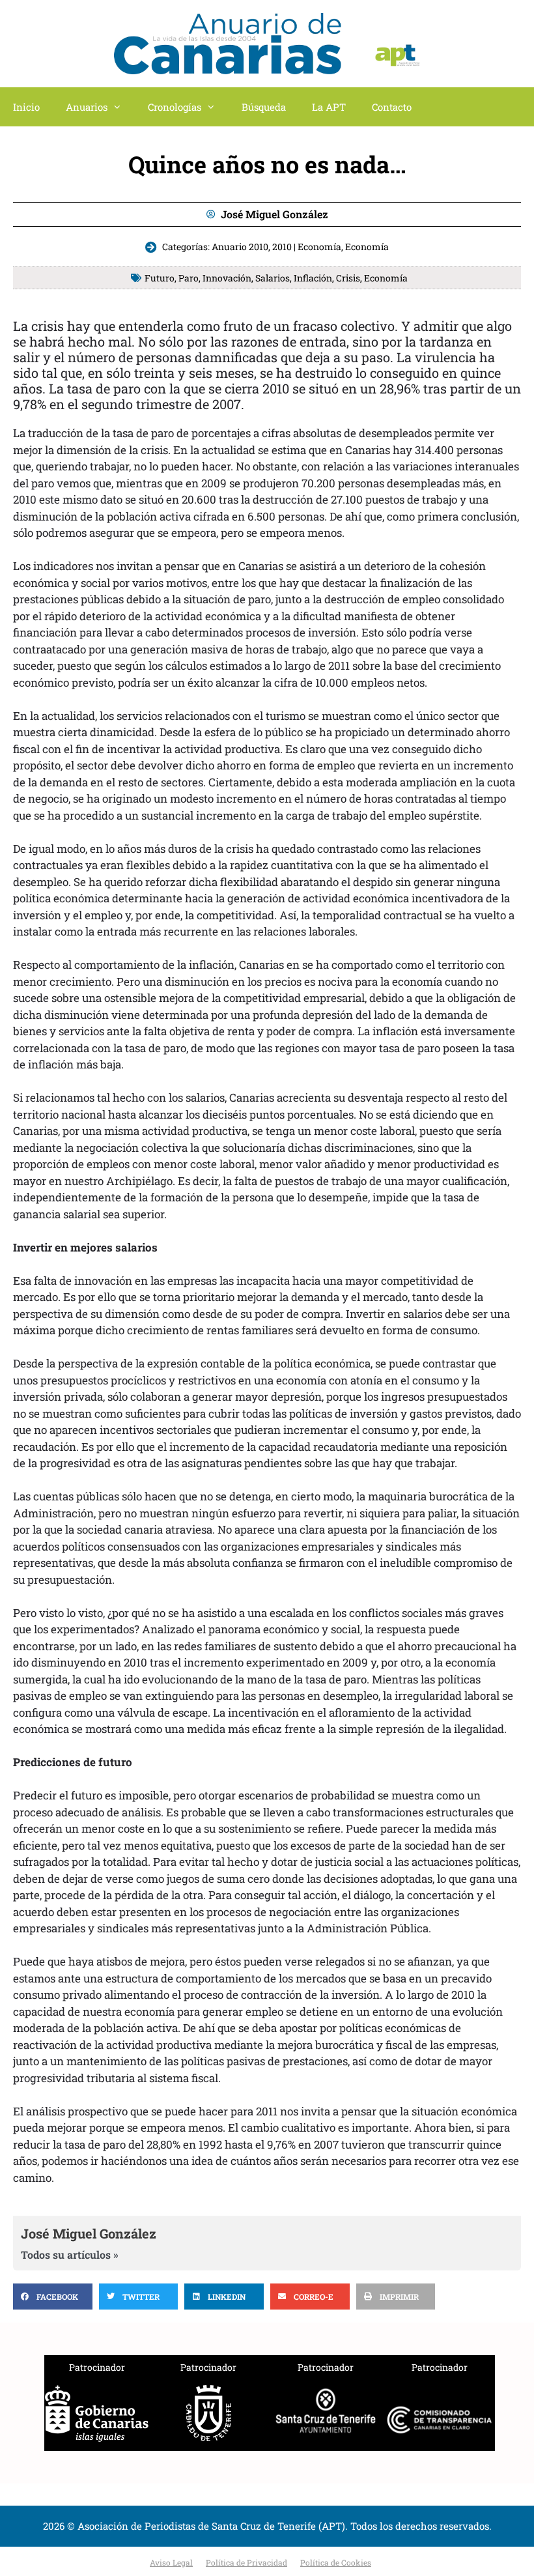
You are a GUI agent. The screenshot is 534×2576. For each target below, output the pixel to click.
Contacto (392, 107)
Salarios (273, 278)
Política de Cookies (336, 2562)
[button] (53, 2297)
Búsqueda (264, 107)
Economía (367, 247)
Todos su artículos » (70, 2255)
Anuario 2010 (240, 247)
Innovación (227, 278)
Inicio (26, 107)
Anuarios (87, 107)
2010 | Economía (307, 247)
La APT (329, 107)
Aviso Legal (171, 2562)
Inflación (313, 278)
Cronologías (175, 107)
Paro (189, 278)
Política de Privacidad (246, 2562)
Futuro (160, 278)
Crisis (348, 278)
